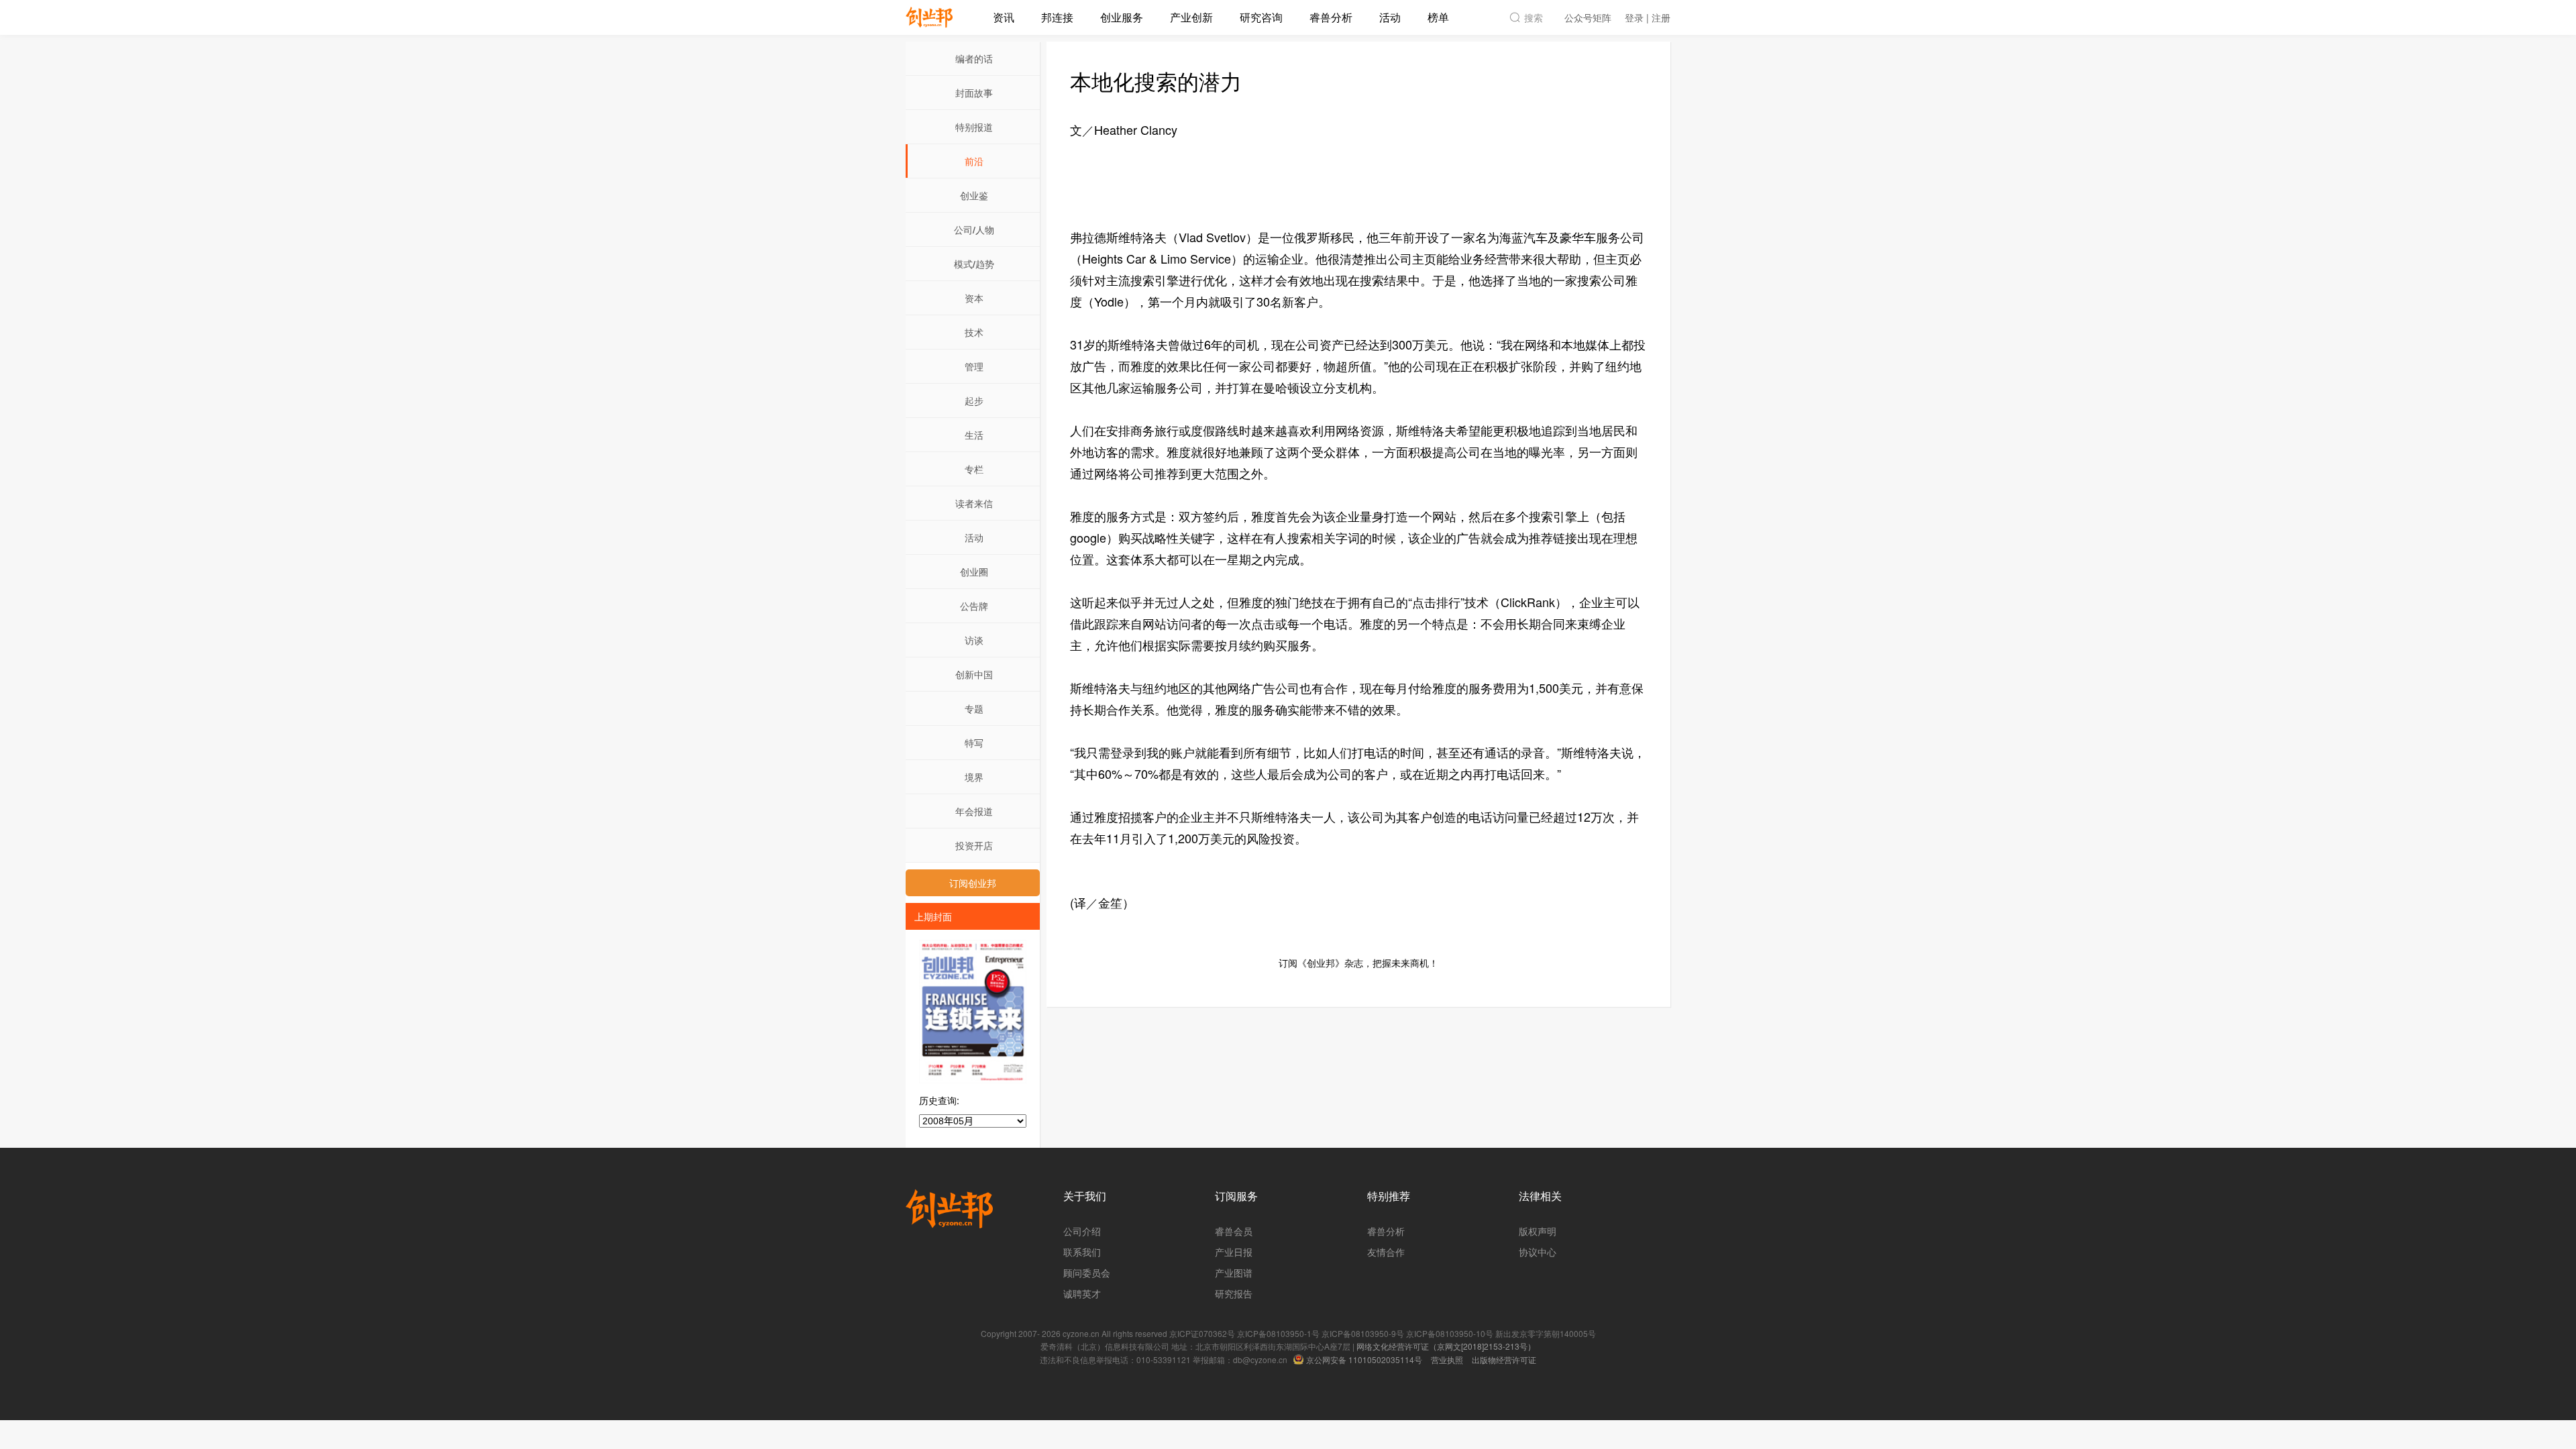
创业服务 (1122, 17)
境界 (974, 777)
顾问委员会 (1087, 1273)
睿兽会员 (1234, 1231)
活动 (1390, 17)
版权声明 (1538, 1231)
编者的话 (974, 58)
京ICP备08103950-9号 (1363, 1333)
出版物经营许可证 (1504, 1359)
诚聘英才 (1082, 1293)
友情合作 (1386, 1252)
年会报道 (974, 811)
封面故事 (974, 93)
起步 (974, 400)
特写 (974, 743)
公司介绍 (1082, 1231)
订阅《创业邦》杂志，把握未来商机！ (1358, 963)
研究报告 (1234, 1293)
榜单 (1438, 17)
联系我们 (1082, 1252)
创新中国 (974, 674)
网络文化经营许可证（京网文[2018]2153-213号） (1446, 1346)
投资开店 (974, 845)
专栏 (974, 469)
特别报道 (974, 127)
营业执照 (1447, 1359)
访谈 (974, 640)
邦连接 (1057, 17)
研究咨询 (1261, 17)
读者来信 (974, 503)
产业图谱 (1234, 1273)
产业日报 (1234, 1252)
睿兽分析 (1331, 17)
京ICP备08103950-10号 (1450, 1333)
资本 (974, 298)
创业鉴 (974, 195)
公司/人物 (974, 229)
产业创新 (1191, 17)
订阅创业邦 (973, 883)
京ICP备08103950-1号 (1278, 1333)
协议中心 (1538, 1252)
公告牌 (974, 606)
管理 (974, 366)
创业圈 (974, 572)
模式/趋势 (974, 264)
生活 (974, 435)
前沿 (974, 161)
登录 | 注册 (1648, 17)
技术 (974, 332)
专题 (974, 708)
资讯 (1004, 17)
